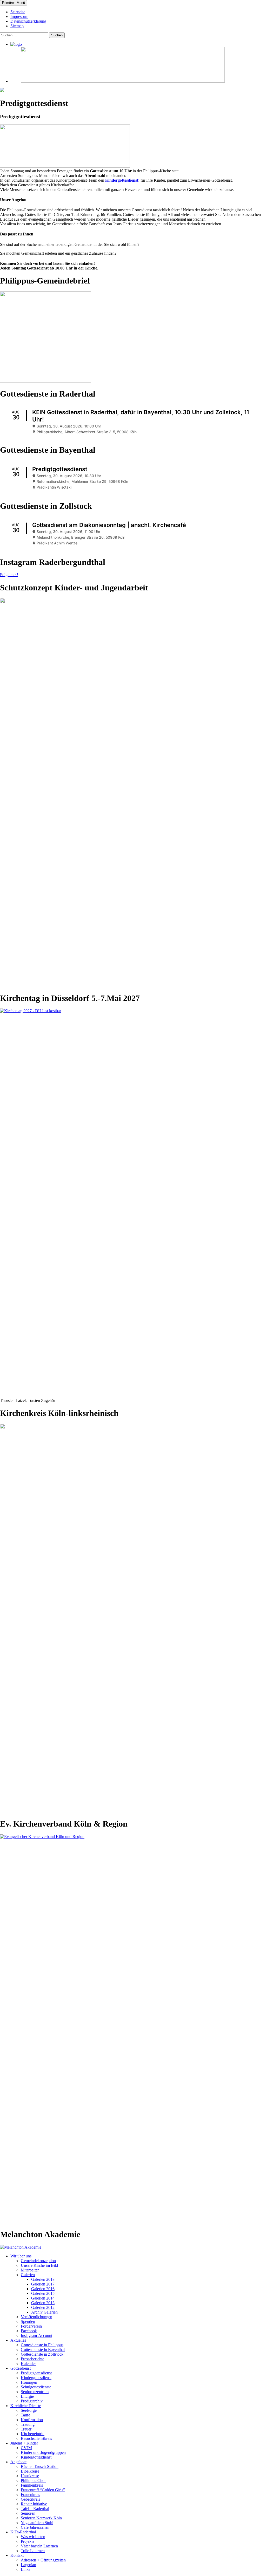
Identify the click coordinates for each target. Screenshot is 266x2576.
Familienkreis (32, 2485)
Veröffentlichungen (36, 2317)
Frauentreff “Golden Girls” (43, 2490)
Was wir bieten (33, 2537)
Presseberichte (32, 2359)
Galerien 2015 (43, 2293)
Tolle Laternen (33, 2551)
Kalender (28, 2364)
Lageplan (28, 2565)
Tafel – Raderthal (35, 2509)
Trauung (28, 2424)
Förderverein (31, 2326)
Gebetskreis (30, 2499)
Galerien (28, 2275)
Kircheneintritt (33, 2434)
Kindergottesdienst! (122, 180)
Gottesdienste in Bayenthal (43, 2350)
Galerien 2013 (43, 2303)
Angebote (18, 2462)
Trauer (26, 2429)
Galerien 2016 (43, 2289)
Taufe (25, 2415)
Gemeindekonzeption (38, 2261)
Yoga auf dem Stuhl (37, 2523)
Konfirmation (32, 2420)
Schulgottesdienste (36, 2387)
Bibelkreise (30, 2471)
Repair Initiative (34, 2504)
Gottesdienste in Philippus (42, 2345)
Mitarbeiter (30, 2270)
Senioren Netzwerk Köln (41, 2518)
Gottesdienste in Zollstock (42, 2354)
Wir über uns (21, 2256)
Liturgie (27, 2396)
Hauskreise (30, 2476)
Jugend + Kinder (24, 2443)
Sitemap (17, 26)
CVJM (26, 2448)
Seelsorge (29, 2410)
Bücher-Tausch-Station (40, 2466)
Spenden (28, 2321)
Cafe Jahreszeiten (35, 2527)
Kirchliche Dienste (26, 2406)
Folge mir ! (9, 575)
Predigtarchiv (32, 2401)
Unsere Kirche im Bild (39, 2265)
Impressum (19, 17)
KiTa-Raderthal (23, 2532)
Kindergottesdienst (36, 2378)
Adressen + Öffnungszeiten (43, 2560)
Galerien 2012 (43, 2307)
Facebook (29, 2331)
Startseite (18, 12)
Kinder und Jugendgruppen (43, 2452)
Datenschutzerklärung (28, 21)
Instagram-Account (36, 2335)
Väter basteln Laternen (39, 2546)
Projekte (28, 2541)
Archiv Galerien (44, 2312)
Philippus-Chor (33, 2481)
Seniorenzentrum (35, 2392)
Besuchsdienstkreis (36, 2438)
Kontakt (17, 2555)
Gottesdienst (21, 2368)
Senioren (28, 2513)
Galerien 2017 (43, 2284)
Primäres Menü (14, 3)
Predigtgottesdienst (36, 2373)
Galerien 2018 (43, 2279)
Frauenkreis (30, 2495)
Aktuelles (18, 2340)
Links (25, 2569)
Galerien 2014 (43, 2298)
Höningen (29, 2382)
